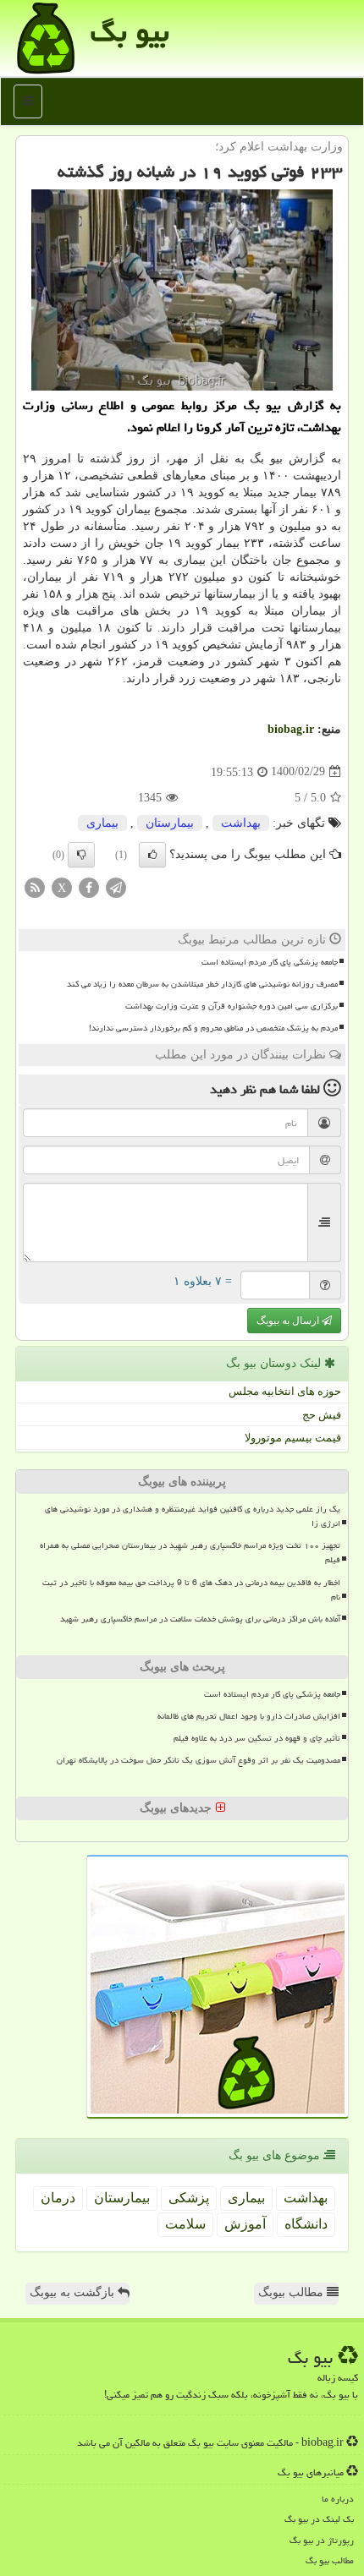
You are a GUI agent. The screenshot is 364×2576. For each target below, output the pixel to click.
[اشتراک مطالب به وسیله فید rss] (35, 886)
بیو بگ (130, 32)
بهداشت (241, 823)
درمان (58, 2198)
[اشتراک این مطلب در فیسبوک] (89, 886)
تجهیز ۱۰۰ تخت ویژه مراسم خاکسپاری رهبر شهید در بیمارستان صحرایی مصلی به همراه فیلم (190, 1553)
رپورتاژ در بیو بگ (322, 2540)
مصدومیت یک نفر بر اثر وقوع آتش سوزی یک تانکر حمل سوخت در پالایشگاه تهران (199, 1760)
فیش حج (322, 1415)
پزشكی (189, 2198)
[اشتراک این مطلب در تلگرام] (116, 886)
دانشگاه (306, 2224)
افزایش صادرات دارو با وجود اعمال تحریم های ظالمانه (249, 1716)
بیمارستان (170, 823)
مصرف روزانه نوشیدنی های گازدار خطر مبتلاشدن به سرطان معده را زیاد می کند (202, 984)
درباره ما (338, 2499)
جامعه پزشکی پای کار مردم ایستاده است (270, 962)
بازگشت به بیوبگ (74, 2292)
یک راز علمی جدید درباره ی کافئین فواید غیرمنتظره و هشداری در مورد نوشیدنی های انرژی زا (193, 1516)
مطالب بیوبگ (292, 2292)
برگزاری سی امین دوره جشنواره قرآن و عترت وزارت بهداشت (232, 1006)
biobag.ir (291, 729)
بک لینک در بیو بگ (319, 2519)
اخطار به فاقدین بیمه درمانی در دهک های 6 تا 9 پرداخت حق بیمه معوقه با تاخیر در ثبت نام (191, 1590)
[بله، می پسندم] (152, 855)
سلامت (185, 2224)
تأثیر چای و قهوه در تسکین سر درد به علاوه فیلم (257, 1738)
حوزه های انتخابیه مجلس (285, 1391)
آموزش (245, 2224)
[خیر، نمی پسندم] (81, 855)
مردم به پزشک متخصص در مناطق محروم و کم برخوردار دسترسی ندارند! (213, 1028)
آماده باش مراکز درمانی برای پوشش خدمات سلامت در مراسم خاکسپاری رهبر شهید (200, 1619)
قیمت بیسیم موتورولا (293, 1438)
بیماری (102, 823)
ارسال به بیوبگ (289, 1321)
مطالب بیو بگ (330, 2560)
